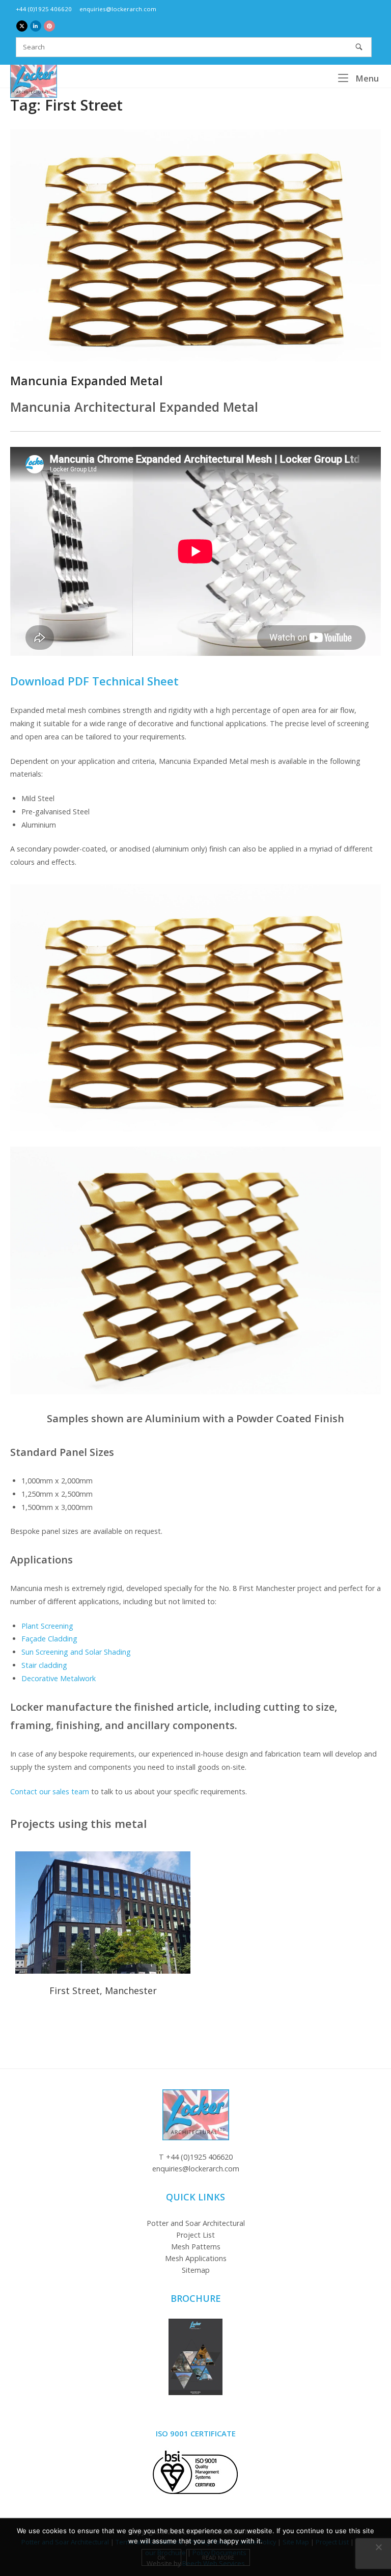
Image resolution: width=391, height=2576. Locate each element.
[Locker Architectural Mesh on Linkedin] (36, 26)
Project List (195, 2235)
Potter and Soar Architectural (196, 2223)
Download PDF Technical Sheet (94, 681)
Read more (218, 2557)
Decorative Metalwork (59, 1678)
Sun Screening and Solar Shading (76, 1652)
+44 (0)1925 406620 (44, 9)
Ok (161, 2557)
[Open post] (195, 245)
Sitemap (196, 2270)
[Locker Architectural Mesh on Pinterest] (49, 26)
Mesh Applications (196, 2258)
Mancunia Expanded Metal (87, 381)
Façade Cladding (49, 1639)
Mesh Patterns (196, 2247)
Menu (366, 78)
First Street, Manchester (103, 1913)
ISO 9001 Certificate (196, 2433)
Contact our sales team (50, 1791)
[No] (378, 2547)
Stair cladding (44, 1665)
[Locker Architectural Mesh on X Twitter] (22, 26)
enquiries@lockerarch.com (118, 9)
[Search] (359, 47)
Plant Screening (47, 1626)
